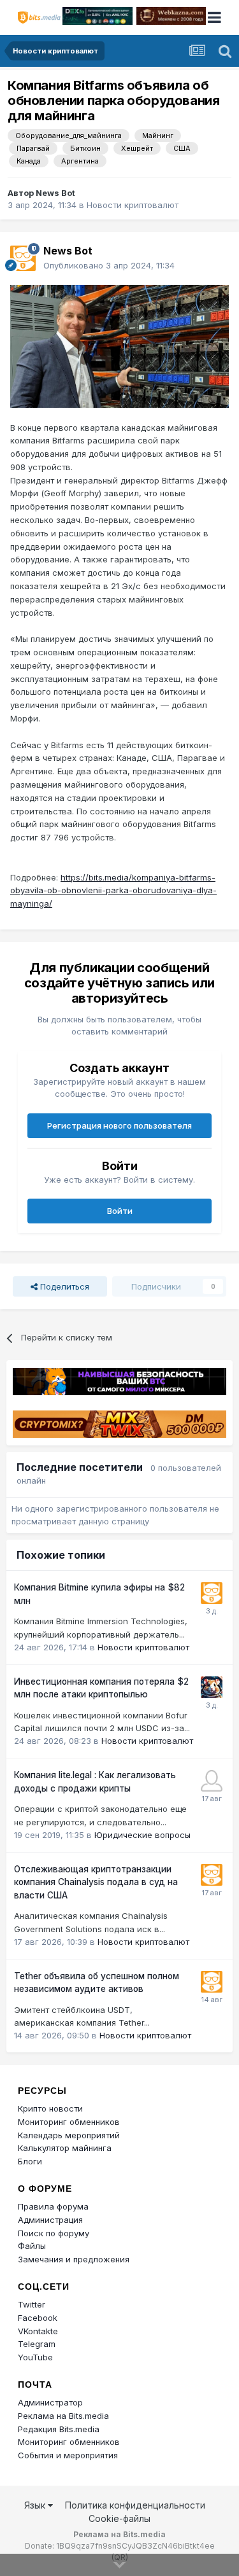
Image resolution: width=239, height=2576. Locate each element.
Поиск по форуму (54, 2233)
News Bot (55, 193)
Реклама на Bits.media (63, 2416)
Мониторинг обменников (69, 2122)
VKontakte (38, 2331)
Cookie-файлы (119, 2518)
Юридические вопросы (142, 1835)
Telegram (37, 2344)
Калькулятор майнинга (65, 2148)
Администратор (50, 2402)
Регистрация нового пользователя (119, 1125)
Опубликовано (109, 265)
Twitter (32, 2304)
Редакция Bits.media (59, 2429)
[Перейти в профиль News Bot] (23, 258)
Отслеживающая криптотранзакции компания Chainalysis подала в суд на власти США (96, 1882)
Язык (36, 2505)
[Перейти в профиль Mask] (212, 1687)
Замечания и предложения (74, 2259)
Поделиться (63, 1286)
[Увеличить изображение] (119, 345)
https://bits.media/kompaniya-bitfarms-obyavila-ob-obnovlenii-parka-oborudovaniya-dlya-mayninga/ (113, 891)
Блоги (30, 2161)
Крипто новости (50, 2108)
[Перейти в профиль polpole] (212, 1781)
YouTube (35, 2357)
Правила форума (53, 2206)
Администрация (50, 2220)
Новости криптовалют (133, 205)
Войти (120, 1211)
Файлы (32, 2246)
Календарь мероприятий (69, 2135)
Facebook (38, 2318)
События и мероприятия (68, 2455)
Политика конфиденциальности (135, 2505)
